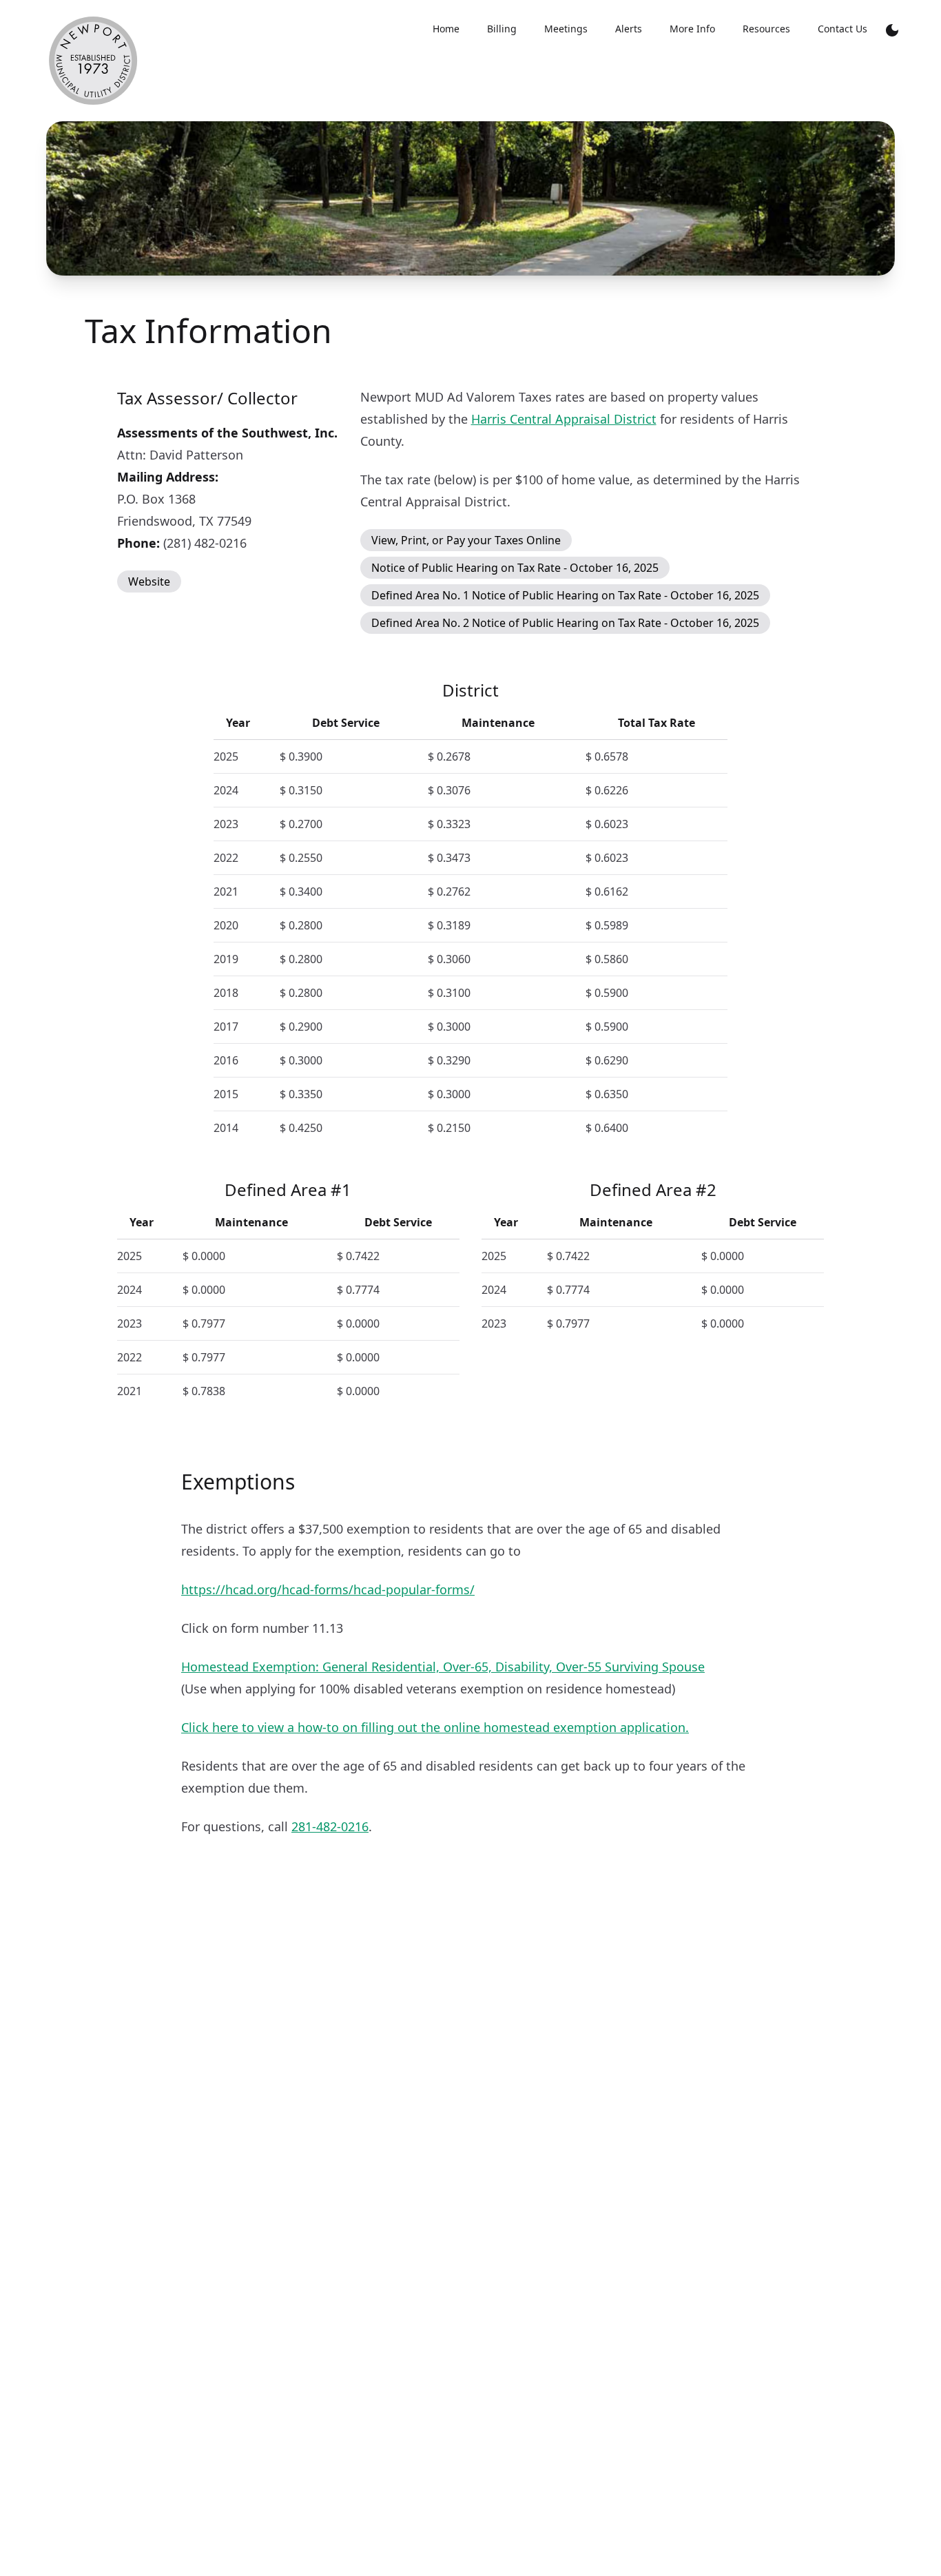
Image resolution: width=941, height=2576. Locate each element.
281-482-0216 (330, 1826)
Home (446, 29)
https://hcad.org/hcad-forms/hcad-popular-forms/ (328, 1589)
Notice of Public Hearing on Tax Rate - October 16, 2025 (515, 568)
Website (149, 581)
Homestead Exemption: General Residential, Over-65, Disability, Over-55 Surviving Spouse (443, 1667)
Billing (502, 29)
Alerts (629, 29)
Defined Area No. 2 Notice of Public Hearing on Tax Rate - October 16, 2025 (565, 623)
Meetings (566, 29)
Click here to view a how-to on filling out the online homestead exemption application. (435, 1727)
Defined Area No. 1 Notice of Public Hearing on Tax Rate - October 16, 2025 (565, 595)
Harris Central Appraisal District (564, 419)
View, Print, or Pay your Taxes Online (466, 540)
